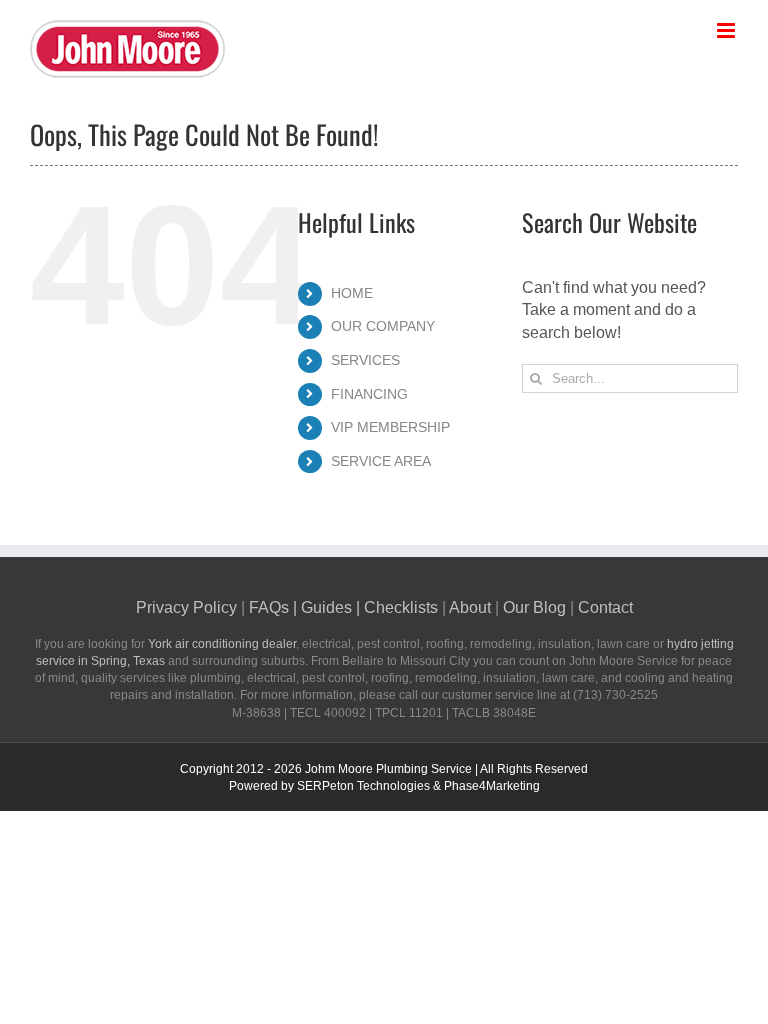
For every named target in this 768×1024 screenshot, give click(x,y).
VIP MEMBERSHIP (390, 427)
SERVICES (365, 360)
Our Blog (534, 607)
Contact (605, 607)
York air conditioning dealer (222, 644)
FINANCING (369, 394)
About (470, 607)
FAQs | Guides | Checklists (343, 607)
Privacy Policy (186, 607)
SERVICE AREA (381, 461)
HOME (352, 293)
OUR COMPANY (383, 326)
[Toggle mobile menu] (727, 30)
